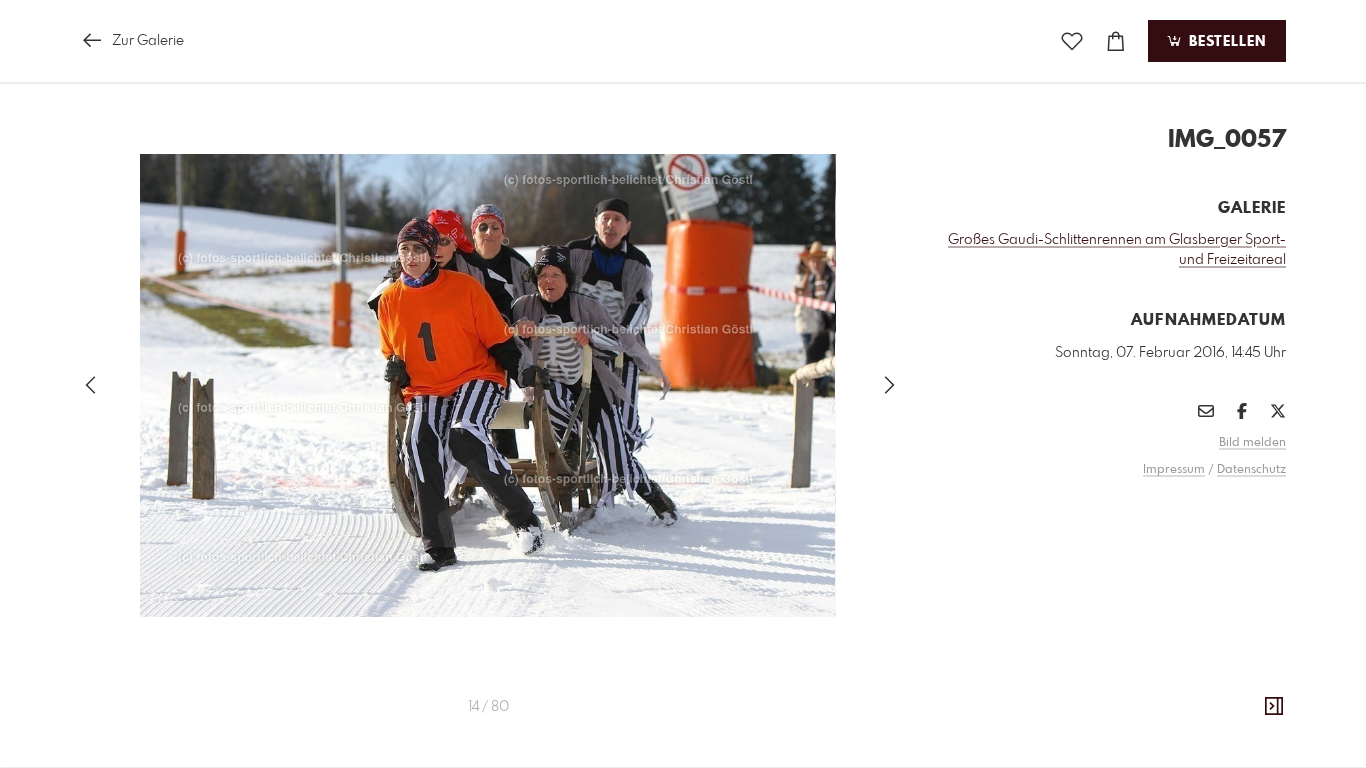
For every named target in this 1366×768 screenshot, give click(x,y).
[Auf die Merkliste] (1072, 41)
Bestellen (1225, 42)
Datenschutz (1251, 470)
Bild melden (1252, 443)
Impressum (1174, 470)
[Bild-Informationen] (1274, 707)
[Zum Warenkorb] (1116, 41)
